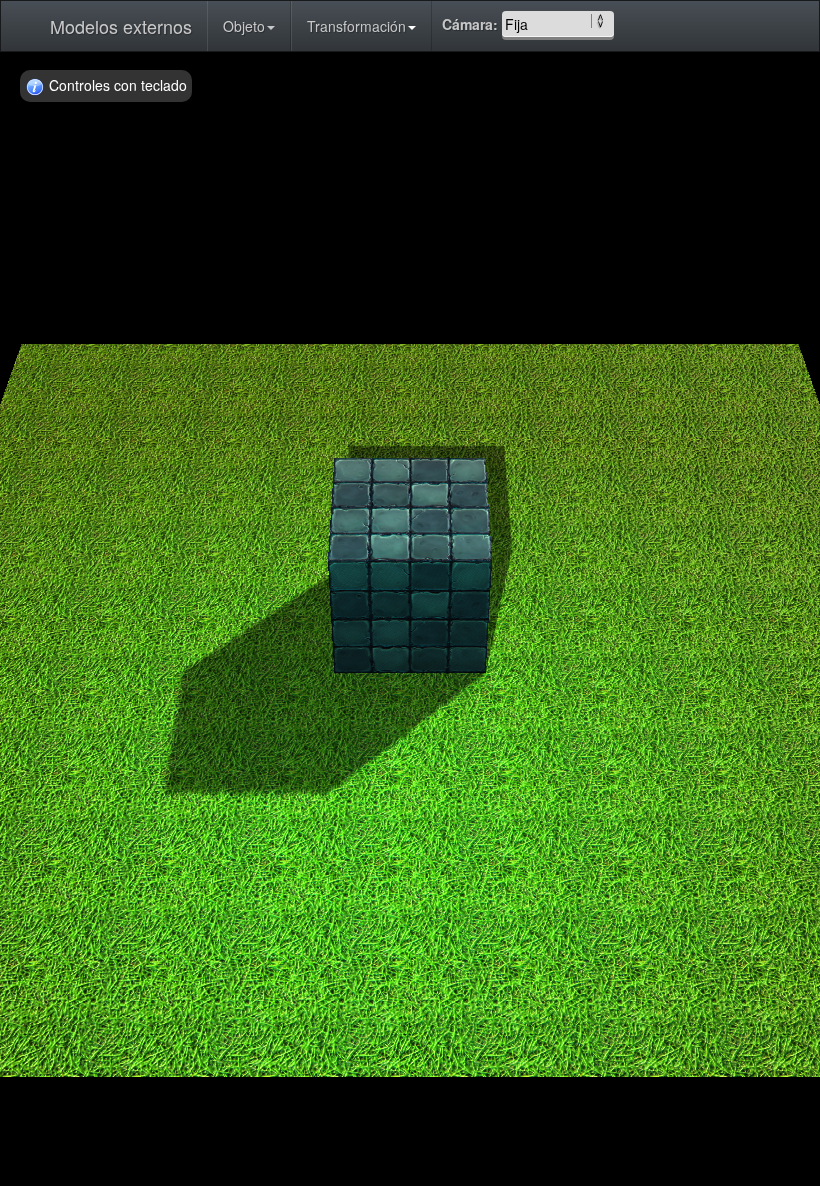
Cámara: (472, 24)
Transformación (356, 26)
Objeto (244, 26)
